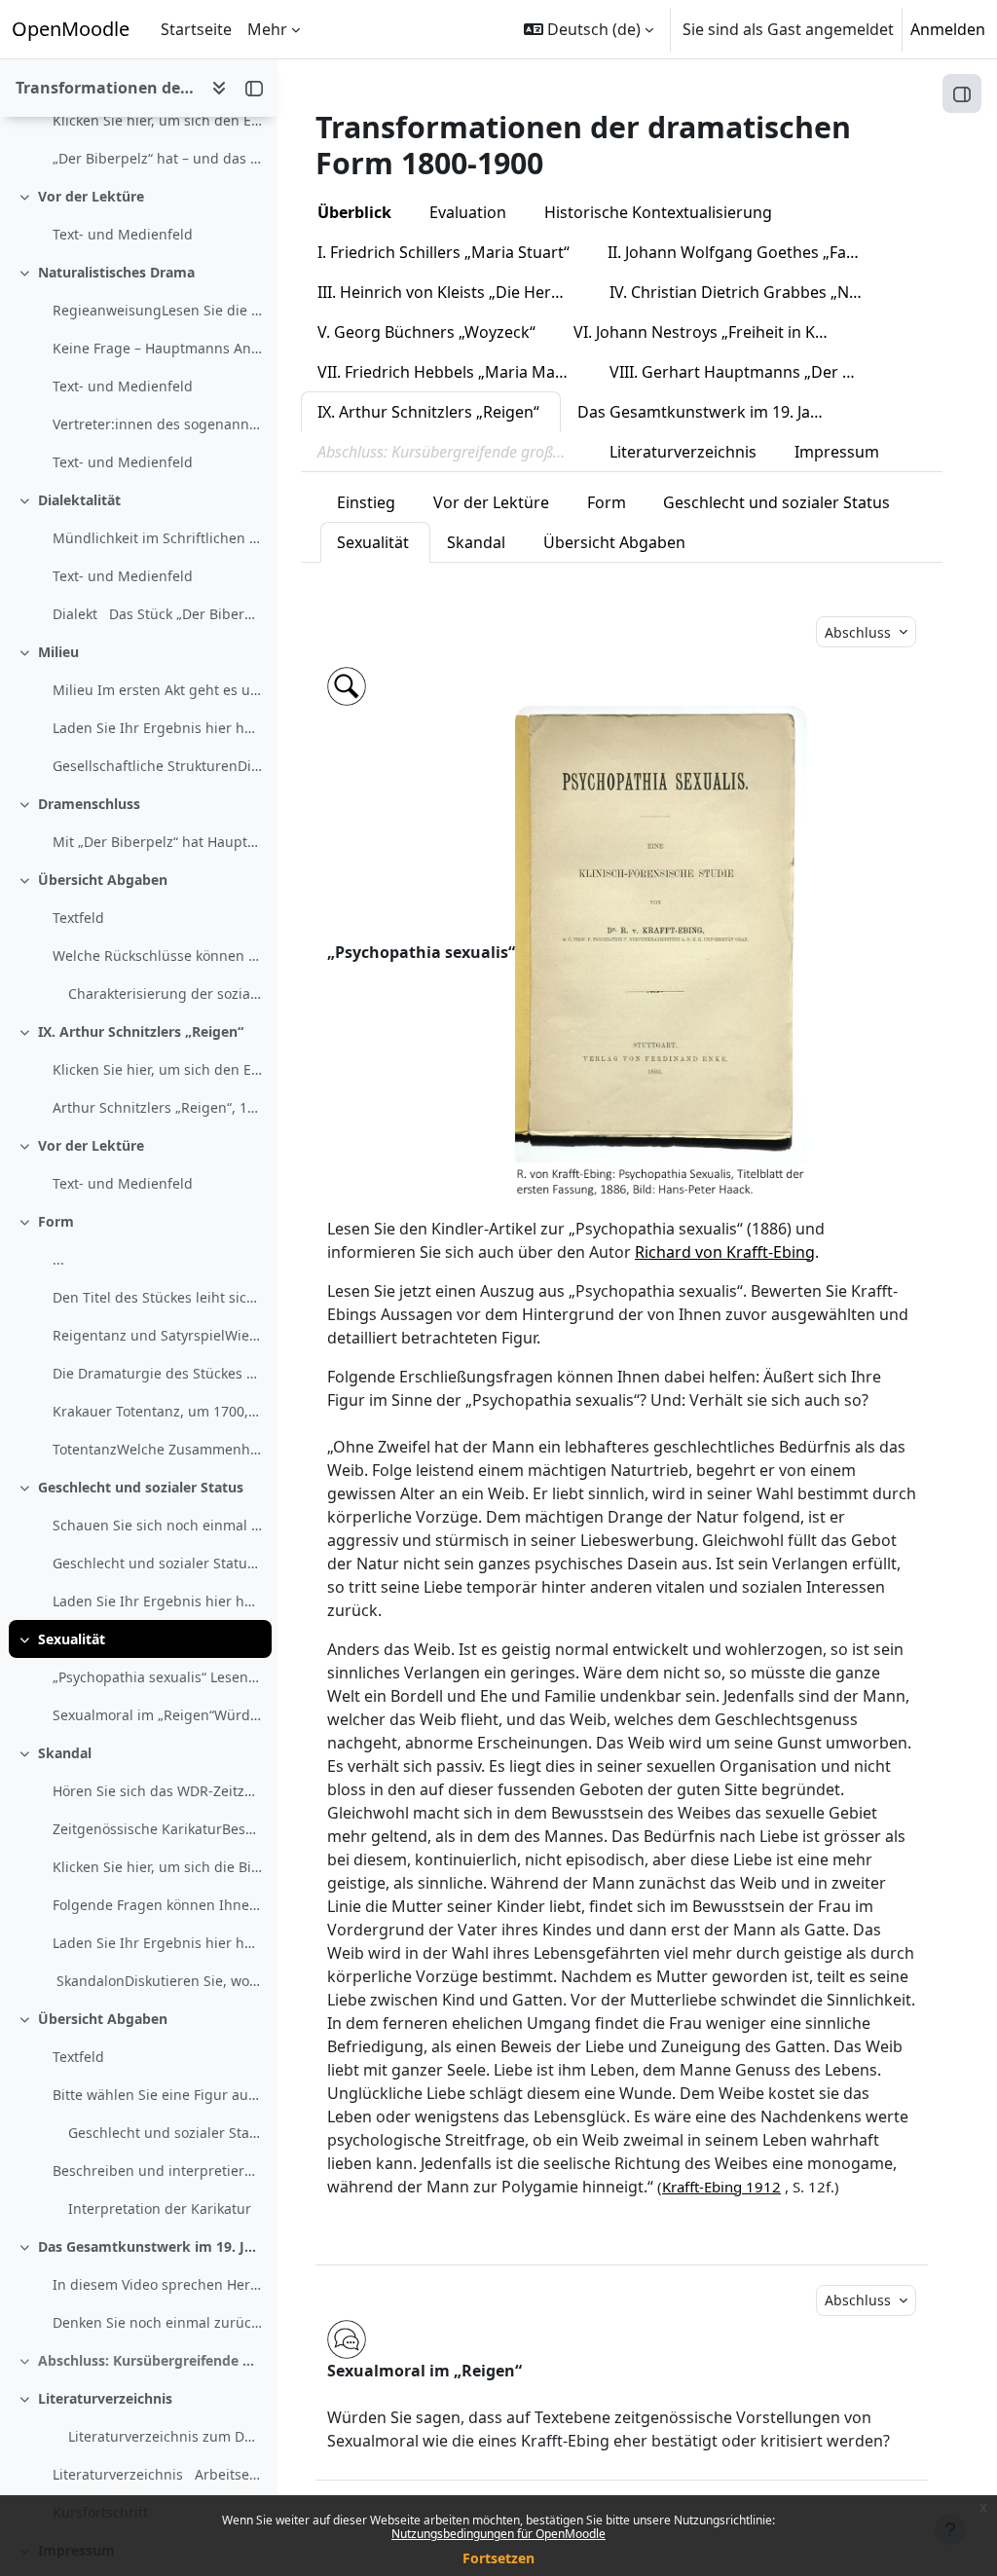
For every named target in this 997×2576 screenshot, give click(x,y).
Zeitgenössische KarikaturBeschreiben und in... (157, 1829)
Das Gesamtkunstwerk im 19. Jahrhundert (150, 2246)
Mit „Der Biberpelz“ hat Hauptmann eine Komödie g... (157, 842)
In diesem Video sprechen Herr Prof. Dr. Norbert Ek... (157, 2284)
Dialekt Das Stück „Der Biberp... (157, 614)
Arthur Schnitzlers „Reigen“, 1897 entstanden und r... (157, 1107)
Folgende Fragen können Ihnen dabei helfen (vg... (157, 1905)
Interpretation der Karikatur (160, 2208)
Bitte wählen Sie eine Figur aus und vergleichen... (157, 2095)
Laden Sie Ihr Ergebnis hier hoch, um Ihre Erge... (157, 1601)
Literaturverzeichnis (105, 2398)
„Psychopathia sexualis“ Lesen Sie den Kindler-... (157, 1677)
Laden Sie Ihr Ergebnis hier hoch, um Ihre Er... (157, 1943)
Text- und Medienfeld (123, 234)
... (58, 1259)
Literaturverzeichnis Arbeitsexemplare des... (157, 2474)
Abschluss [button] (860, 632)
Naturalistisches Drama (116, 272)
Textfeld (78, 918)
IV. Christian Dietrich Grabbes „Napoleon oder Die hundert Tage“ (747, 292)
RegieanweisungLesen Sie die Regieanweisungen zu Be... (157, 310)
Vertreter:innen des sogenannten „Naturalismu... (157, 424)
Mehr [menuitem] (267, 29)
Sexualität (72, 1639)
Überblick (354, 212)
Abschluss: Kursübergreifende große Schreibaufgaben (150, 2360)
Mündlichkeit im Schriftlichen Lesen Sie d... (157, 538)
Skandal (65, 1753)
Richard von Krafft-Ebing (725, 1252)
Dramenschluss (89, 804)
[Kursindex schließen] (254, 88)
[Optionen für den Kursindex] (219, 88)
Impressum (837, 452)
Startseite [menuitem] (196, 29)
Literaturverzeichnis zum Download (165, 2436)
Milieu (58, 652)
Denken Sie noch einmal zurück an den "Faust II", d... (157, 2322)
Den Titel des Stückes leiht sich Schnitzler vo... (157, 1297)
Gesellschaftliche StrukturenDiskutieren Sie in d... (157, 766)
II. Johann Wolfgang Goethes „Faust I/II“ (745, 252)
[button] (589, 29)
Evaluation (468, 212)
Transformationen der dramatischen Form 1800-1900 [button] (106, 88)
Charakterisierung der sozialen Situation (165, 994)
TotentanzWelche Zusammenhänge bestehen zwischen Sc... (157, 1449)
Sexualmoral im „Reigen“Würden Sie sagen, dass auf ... (157, 1715)
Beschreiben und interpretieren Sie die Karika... (157, 2171)
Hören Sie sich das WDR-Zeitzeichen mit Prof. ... (157, 1791)
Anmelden (948, 29)
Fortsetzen (498, 2558)
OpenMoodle (71, 29)
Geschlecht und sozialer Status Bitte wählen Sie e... (157, 1563)
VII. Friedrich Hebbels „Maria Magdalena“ (455, 372)
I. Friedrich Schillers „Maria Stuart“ (443, 252)
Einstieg (366, 502)
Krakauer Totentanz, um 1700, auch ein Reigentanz (157, 1411)
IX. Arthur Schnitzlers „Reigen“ (141, 1031)
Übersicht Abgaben (103, 880)
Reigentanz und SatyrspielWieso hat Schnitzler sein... (157, 1335)
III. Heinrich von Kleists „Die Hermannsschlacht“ (455, 292)
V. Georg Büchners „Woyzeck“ (426, 332)
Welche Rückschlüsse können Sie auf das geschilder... (157, 956)
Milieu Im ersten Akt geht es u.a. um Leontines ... (157, 690)
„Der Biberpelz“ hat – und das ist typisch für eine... (157, 158)
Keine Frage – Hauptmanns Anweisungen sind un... (157, 348)
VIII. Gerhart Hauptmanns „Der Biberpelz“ (747, 372)
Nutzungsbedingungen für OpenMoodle (498, 2534)
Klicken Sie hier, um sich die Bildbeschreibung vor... (157, 1867)
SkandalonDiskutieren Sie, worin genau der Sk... (157, 1981)
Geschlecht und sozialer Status (141, 1487)
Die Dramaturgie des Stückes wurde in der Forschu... (157, 1373)
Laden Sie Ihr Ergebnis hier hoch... (157, 728)
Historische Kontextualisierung (658, 212)
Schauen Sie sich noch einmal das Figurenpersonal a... (157, 1525)
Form (56, 1221)
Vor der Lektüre (91, 196)
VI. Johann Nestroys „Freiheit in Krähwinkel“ (711, 332)
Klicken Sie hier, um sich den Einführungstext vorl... (157, 120)
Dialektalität (79, 500)
